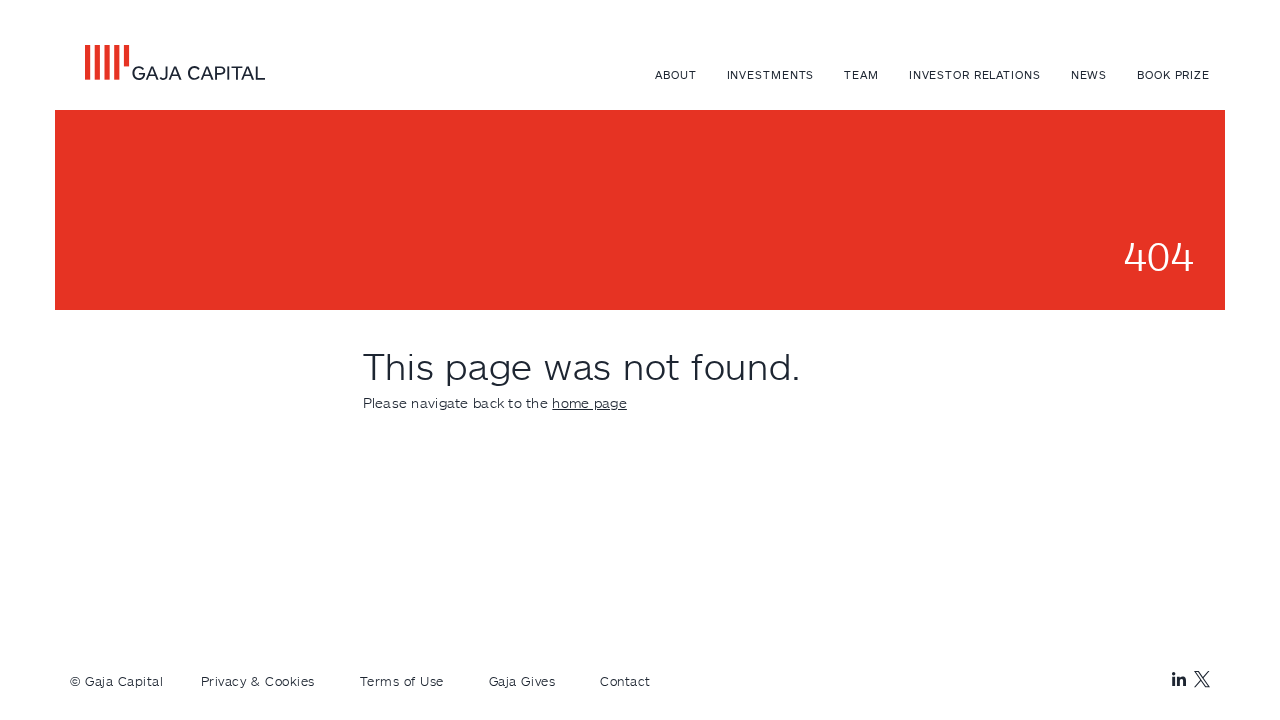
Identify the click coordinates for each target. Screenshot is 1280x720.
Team (861, 74)
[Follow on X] (1202, 679)
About (675, 74)
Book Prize (1173, 74)
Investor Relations (975, 74)
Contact (625, 681)
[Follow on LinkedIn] (1179, 680)
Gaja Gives (522, 681)
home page (589, 402)
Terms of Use (402, 681)
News (1089, 74)
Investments (771, 74)
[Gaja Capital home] (167, 62)
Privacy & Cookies (258, 681)
